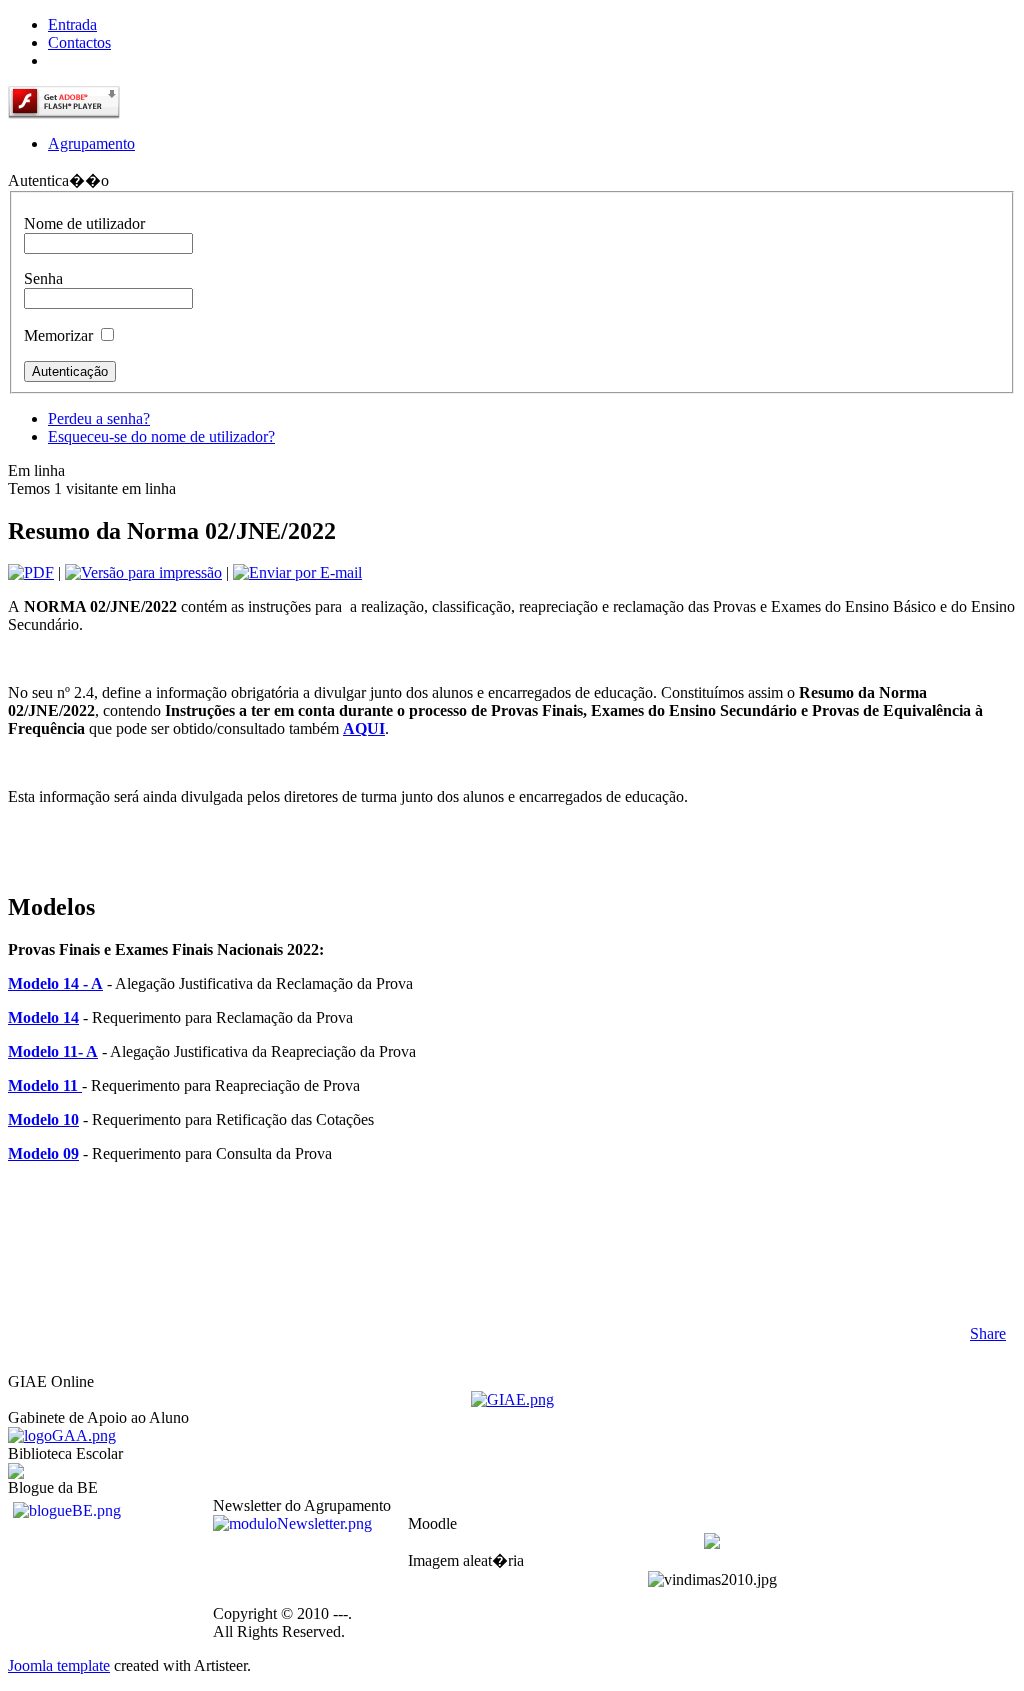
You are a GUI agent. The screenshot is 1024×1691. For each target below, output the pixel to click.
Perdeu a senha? (99, 418)
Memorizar (58, 335)
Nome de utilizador (84, 223)
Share (988, 1333)
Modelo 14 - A (55, 983)
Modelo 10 (43, 1119)
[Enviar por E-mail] (297, 572)
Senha (43, 278)
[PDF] (31, 572)
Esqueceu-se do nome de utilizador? (161, 436)
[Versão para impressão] (143, 572)
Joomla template (59, 1665)
